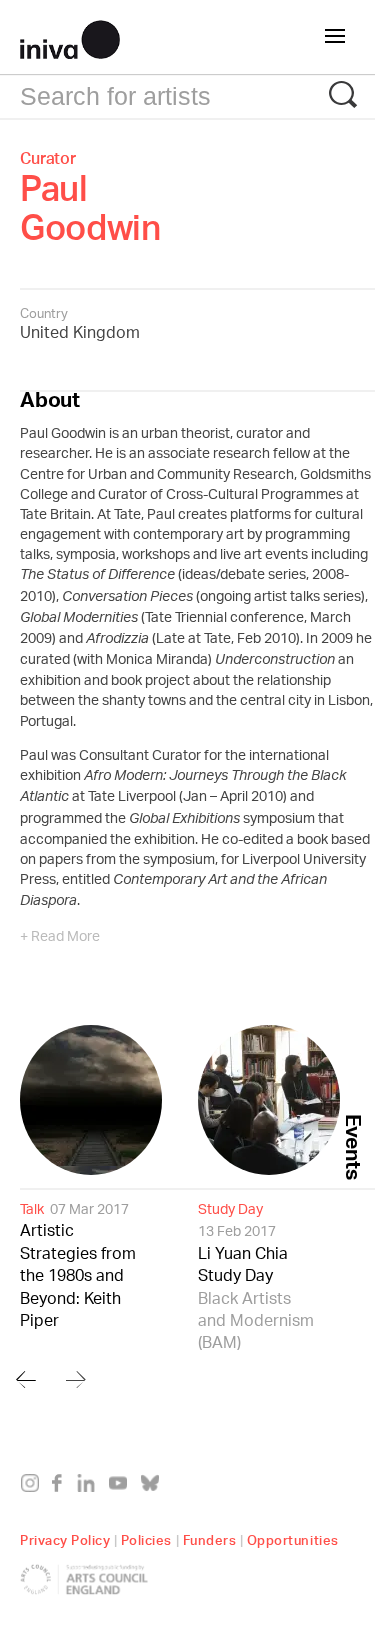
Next (76, 1379)
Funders (210, 1537)
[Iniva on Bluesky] (154, 1487)
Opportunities (293, 1537)
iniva (70, 37)
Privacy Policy (65, 1537)
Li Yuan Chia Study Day (256, 1277)
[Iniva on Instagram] (34, 1487)
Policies (146, 1537)
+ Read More (60, 938)
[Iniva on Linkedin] (90, 1487)
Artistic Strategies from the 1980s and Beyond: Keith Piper (78, 1266)
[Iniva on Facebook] (62, 1487)
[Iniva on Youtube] (122, 1487)
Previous (26, 1379)
